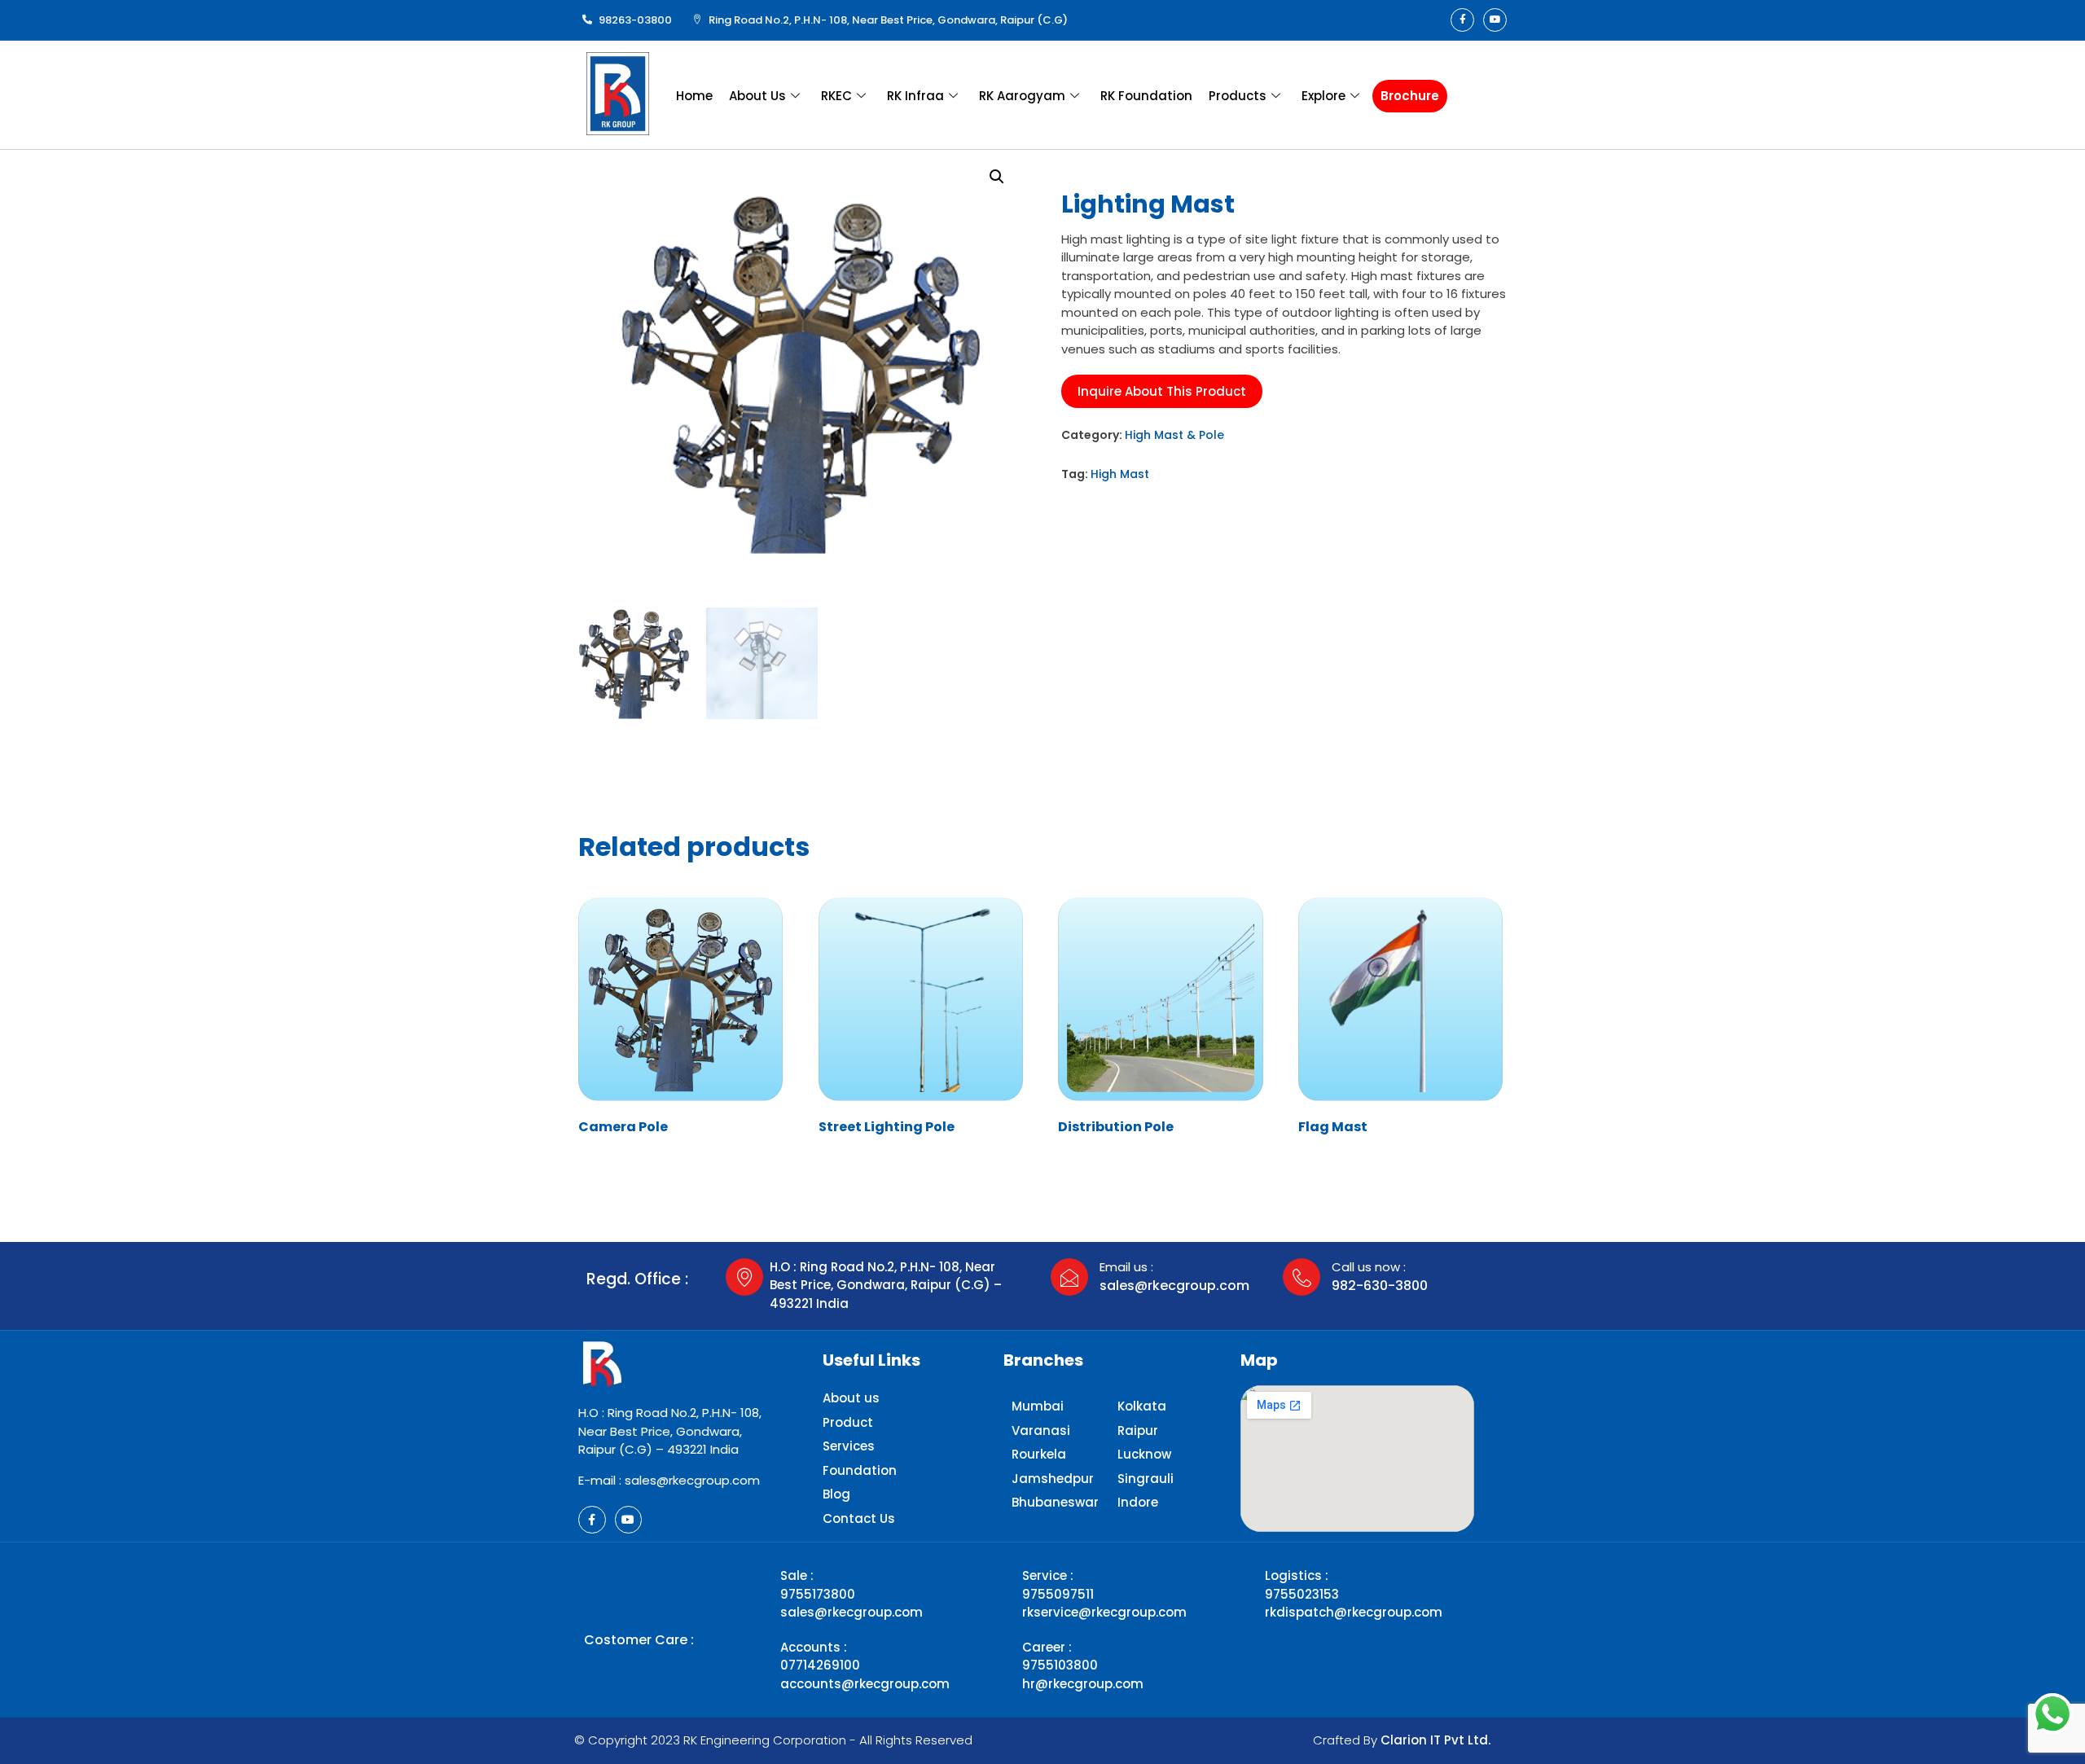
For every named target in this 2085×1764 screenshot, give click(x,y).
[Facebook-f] (1462, 20)
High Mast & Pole (1174, 435)
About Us (757, 96)
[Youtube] (1495, 20)
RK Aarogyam (1022, 96)
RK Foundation (1146, 96)
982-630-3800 (1380, 1286)
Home (694, 96)
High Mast (1120, 474)
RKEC (836, 96)
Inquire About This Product (1162, 391)
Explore (1323, 96)
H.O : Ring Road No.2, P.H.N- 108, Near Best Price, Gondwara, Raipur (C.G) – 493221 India (886, 1285)
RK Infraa (915, 96)
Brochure (1410, 96)
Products (1238, 96)
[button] (997, 177)
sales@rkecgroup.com (1174, 1286)
